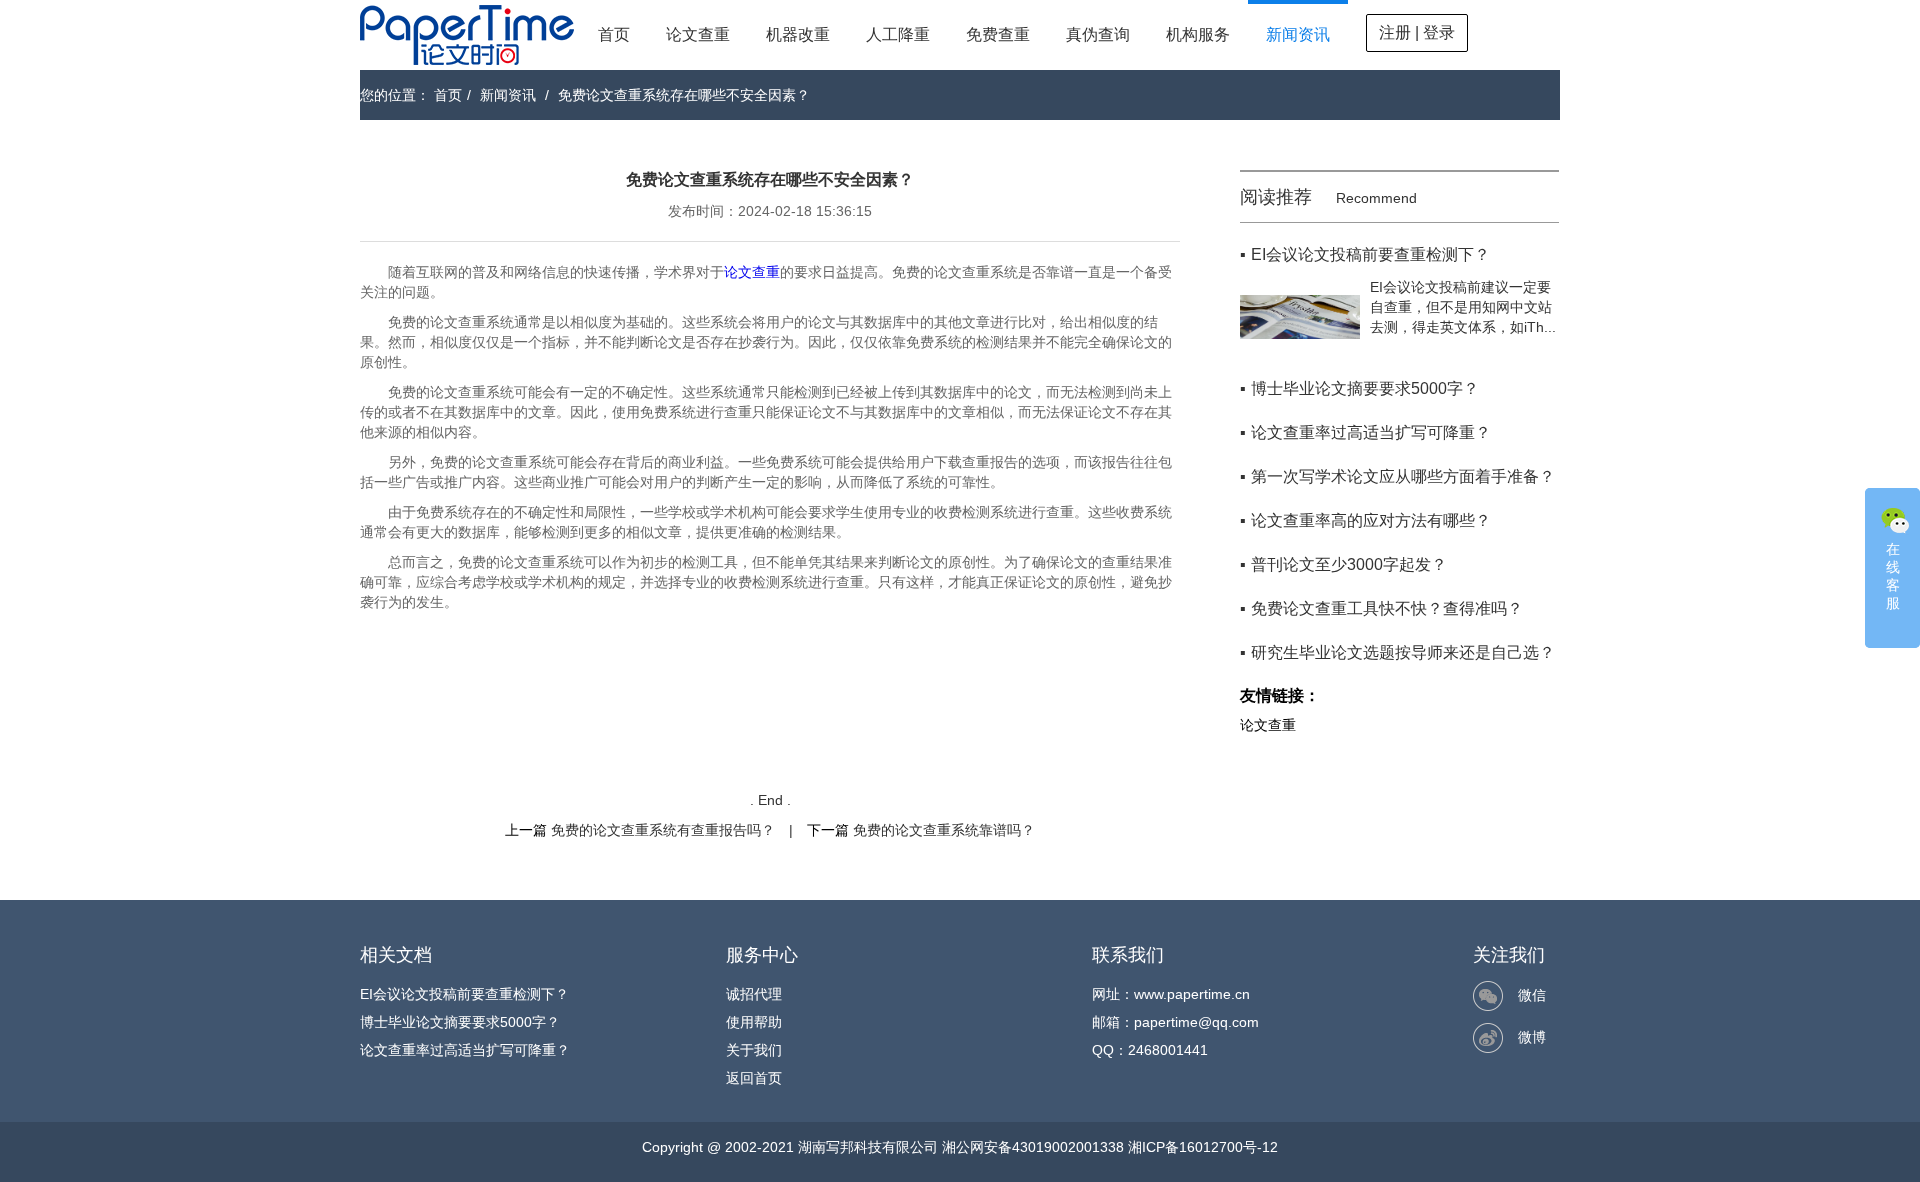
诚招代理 (754, 994)
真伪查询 (1098, 34)
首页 (614, 34)
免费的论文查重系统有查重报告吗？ (663, 830)
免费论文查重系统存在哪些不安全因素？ (684, 95)
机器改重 (798, 34)
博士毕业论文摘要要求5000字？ (460, 1022)
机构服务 (1198, 34)
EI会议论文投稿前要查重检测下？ (464, 994)
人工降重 (898, 34)
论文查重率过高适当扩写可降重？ (465, 1050)
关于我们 (754, 1050)
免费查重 (998, 34)
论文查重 (698, 34)
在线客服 (1893, 576)
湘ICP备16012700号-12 (1203, 1147)
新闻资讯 (1298, 34)
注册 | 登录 (1417, 32)
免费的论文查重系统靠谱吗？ (944, 830)
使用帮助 (754, 1022)
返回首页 (754, 1078)
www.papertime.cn (1192, 994)
